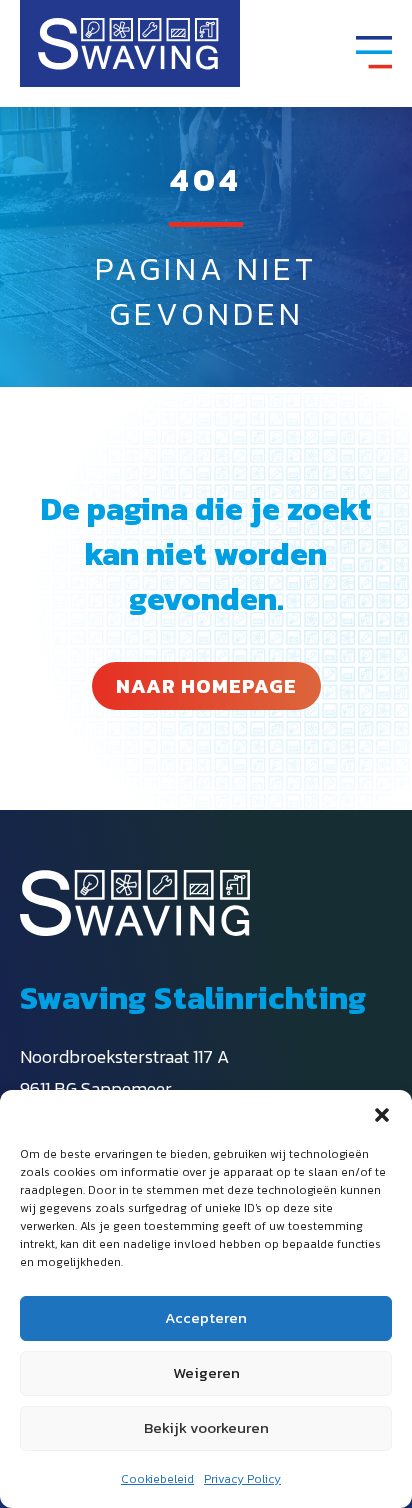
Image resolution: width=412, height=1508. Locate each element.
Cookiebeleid (157, 1479)
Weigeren (206, 1372)
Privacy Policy (242, 1479)
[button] (382, 1115)
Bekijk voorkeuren (206, 1427)
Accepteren (206, 1317)
